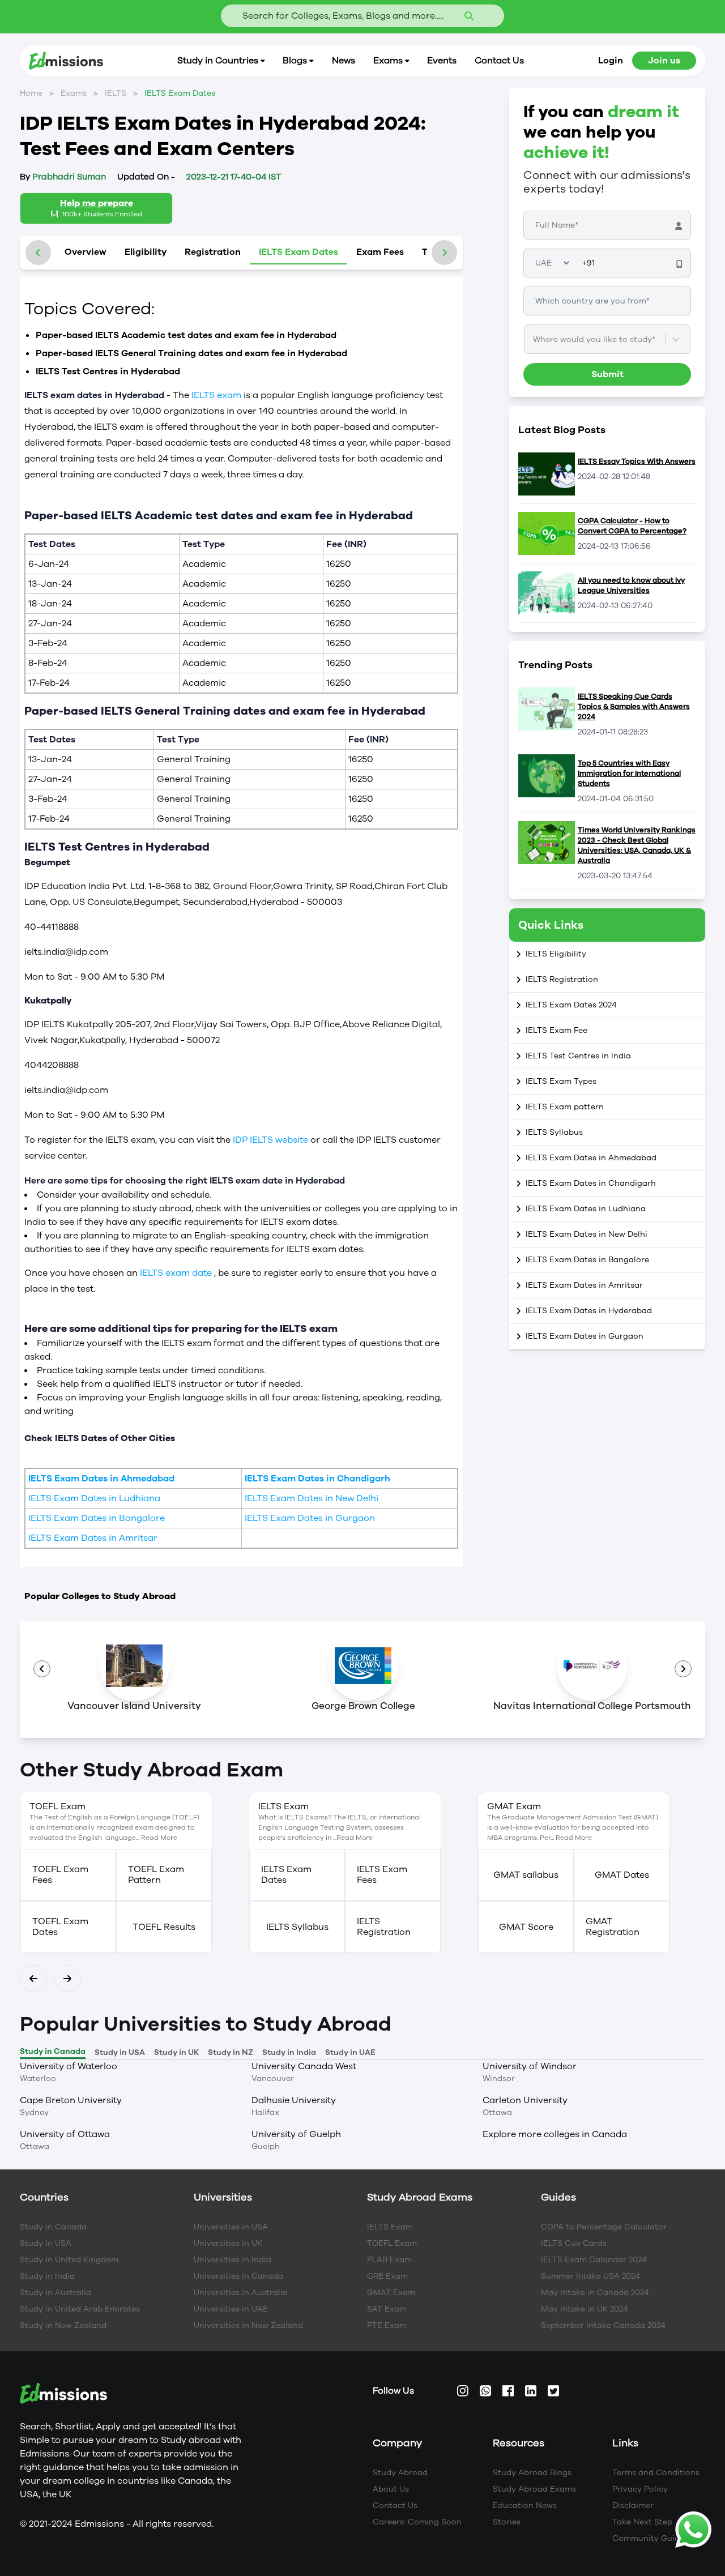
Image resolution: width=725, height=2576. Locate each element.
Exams (74, 93)
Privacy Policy (640, 2489)
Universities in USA (231, 2227)
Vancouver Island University (134, 1706)
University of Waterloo (69, 2066)
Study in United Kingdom (69, 2260)
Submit (607, 374)
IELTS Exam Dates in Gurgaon (310, 1518)
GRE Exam (387, 2276)
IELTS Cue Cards (574, 2243)
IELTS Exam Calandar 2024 (594, 2260)
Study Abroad (400, 2473)
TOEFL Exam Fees (60, 1875)
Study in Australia (56, 2293)
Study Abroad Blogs (532, 2473)
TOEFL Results (164, 1927)
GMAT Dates (622, 1875)
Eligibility (146, 252)
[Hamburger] (42, 1669)
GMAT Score (526, 1927)
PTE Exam (387, 2325)
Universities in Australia (241, 2293)
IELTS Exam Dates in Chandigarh (317, 1479)
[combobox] (534, 339)
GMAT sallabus (526, 1875)
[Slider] (683, 1669)
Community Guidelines (657, 2538)
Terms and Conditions (656, 2473)
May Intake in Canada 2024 (595, 2293)
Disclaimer (633, 2505)
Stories (507, 2522)
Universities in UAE (231, 2309)
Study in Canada (53, 2227)
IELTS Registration (384, 1927)
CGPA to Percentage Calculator (604, 2227)
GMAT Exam (391, 2293)
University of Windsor (530, 2066)
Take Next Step (642, 2522)
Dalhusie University (294, 2100)
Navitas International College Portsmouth (592, 1706)
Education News (525, 2505)
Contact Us (395, 2505)
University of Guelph (296, 2134)
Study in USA (46, 2243)
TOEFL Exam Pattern (156, 1875)
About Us (391, 2489)
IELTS (116, 93)
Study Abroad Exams (534, 2489)
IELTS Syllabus (297, 1927)
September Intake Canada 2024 (603, 2325)
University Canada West (304, 2066)
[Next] (33, 1979)
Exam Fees (380, 252)
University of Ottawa (65, 2134)
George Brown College (363, 1706)
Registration (213, 252)
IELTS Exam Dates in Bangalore (97, 1518)
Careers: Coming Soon (417, 2522)
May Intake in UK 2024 (585, 2309)
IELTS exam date (177, 1273)
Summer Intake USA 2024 (590, 2276)
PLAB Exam (389, 2260)
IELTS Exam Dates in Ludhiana (94, 1498)
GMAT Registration (613, 1927)
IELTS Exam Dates (298, 252)
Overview (86, 252)
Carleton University (525, 2100)
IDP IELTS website (272, 1140)
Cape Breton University (71, 2100)
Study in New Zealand (63, 2325)
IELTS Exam (390, 2227)
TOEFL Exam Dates (60, 1927)
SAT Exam (387, 2309)
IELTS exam (217, 395)
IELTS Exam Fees (382, 1875)
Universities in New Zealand (248, 2325)
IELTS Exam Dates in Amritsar (93, 1538)
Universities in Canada (238, 2276)
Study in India (47, 2276)
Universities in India (233, 2260)
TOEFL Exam (392, 2243)
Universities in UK (228, 2243)
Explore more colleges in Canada (555, 2134)
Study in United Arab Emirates (80, 2309)
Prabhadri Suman (63, 177)
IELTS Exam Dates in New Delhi (312, 1498)
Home (31, 93)
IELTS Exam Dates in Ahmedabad (101, 1479)
